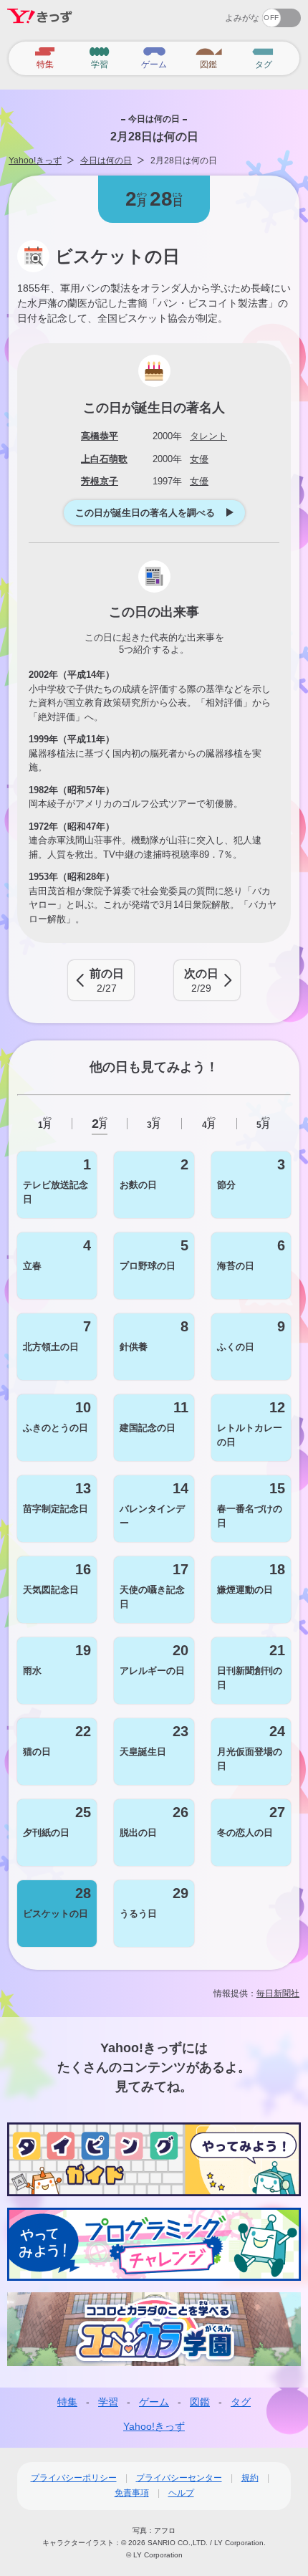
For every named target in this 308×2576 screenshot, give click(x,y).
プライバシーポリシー (74, 2478)
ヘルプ (181, 2493)
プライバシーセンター (179, 2478)
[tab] (44, 1124)
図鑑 (200, 2402)
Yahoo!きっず (35, 161)
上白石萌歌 (104, 459)
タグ (241, 2402)
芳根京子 (100, 481)
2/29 (201, 981)
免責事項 (132, 2493)
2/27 (107, 981)
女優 (199, 459)
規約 (250, 2478)
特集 (67, 2402)
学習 (108, 2402)
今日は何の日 (106, 161)
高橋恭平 (100, 436)
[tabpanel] (154, 1549)
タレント (208, 436)
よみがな (242, 18)
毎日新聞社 (278, 1993)
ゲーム (154, 2402)
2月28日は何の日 (184, 161)
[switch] (230, 13)
